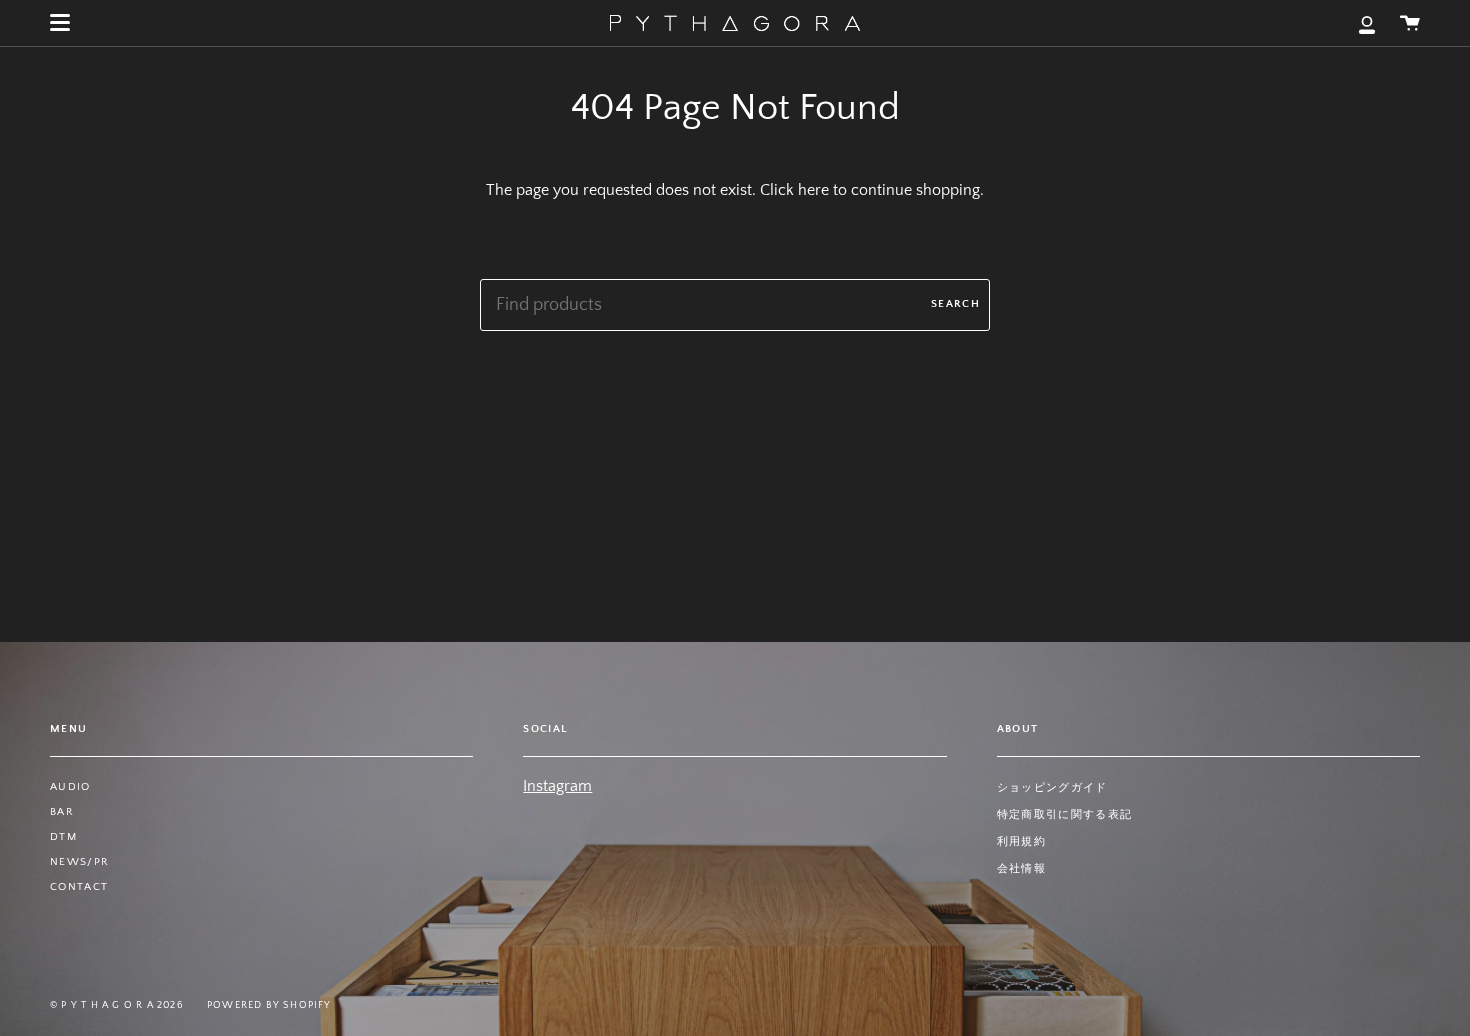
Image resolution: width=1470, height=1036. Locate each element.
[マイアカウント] (1367, 23)
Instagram (557, 786)
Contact (79, 887)
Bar (62, 812)
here (813, 190)
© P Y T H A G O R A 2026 (117, 1005)
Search (955, 304)
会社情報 (1021, 869)
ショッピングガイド (1052, 788)
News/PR (79, 862)
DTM (63, 837)
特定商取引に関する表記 (1065, 815)
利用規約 (1021, 842)
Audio (70, 787)
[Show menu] (60, 23)
